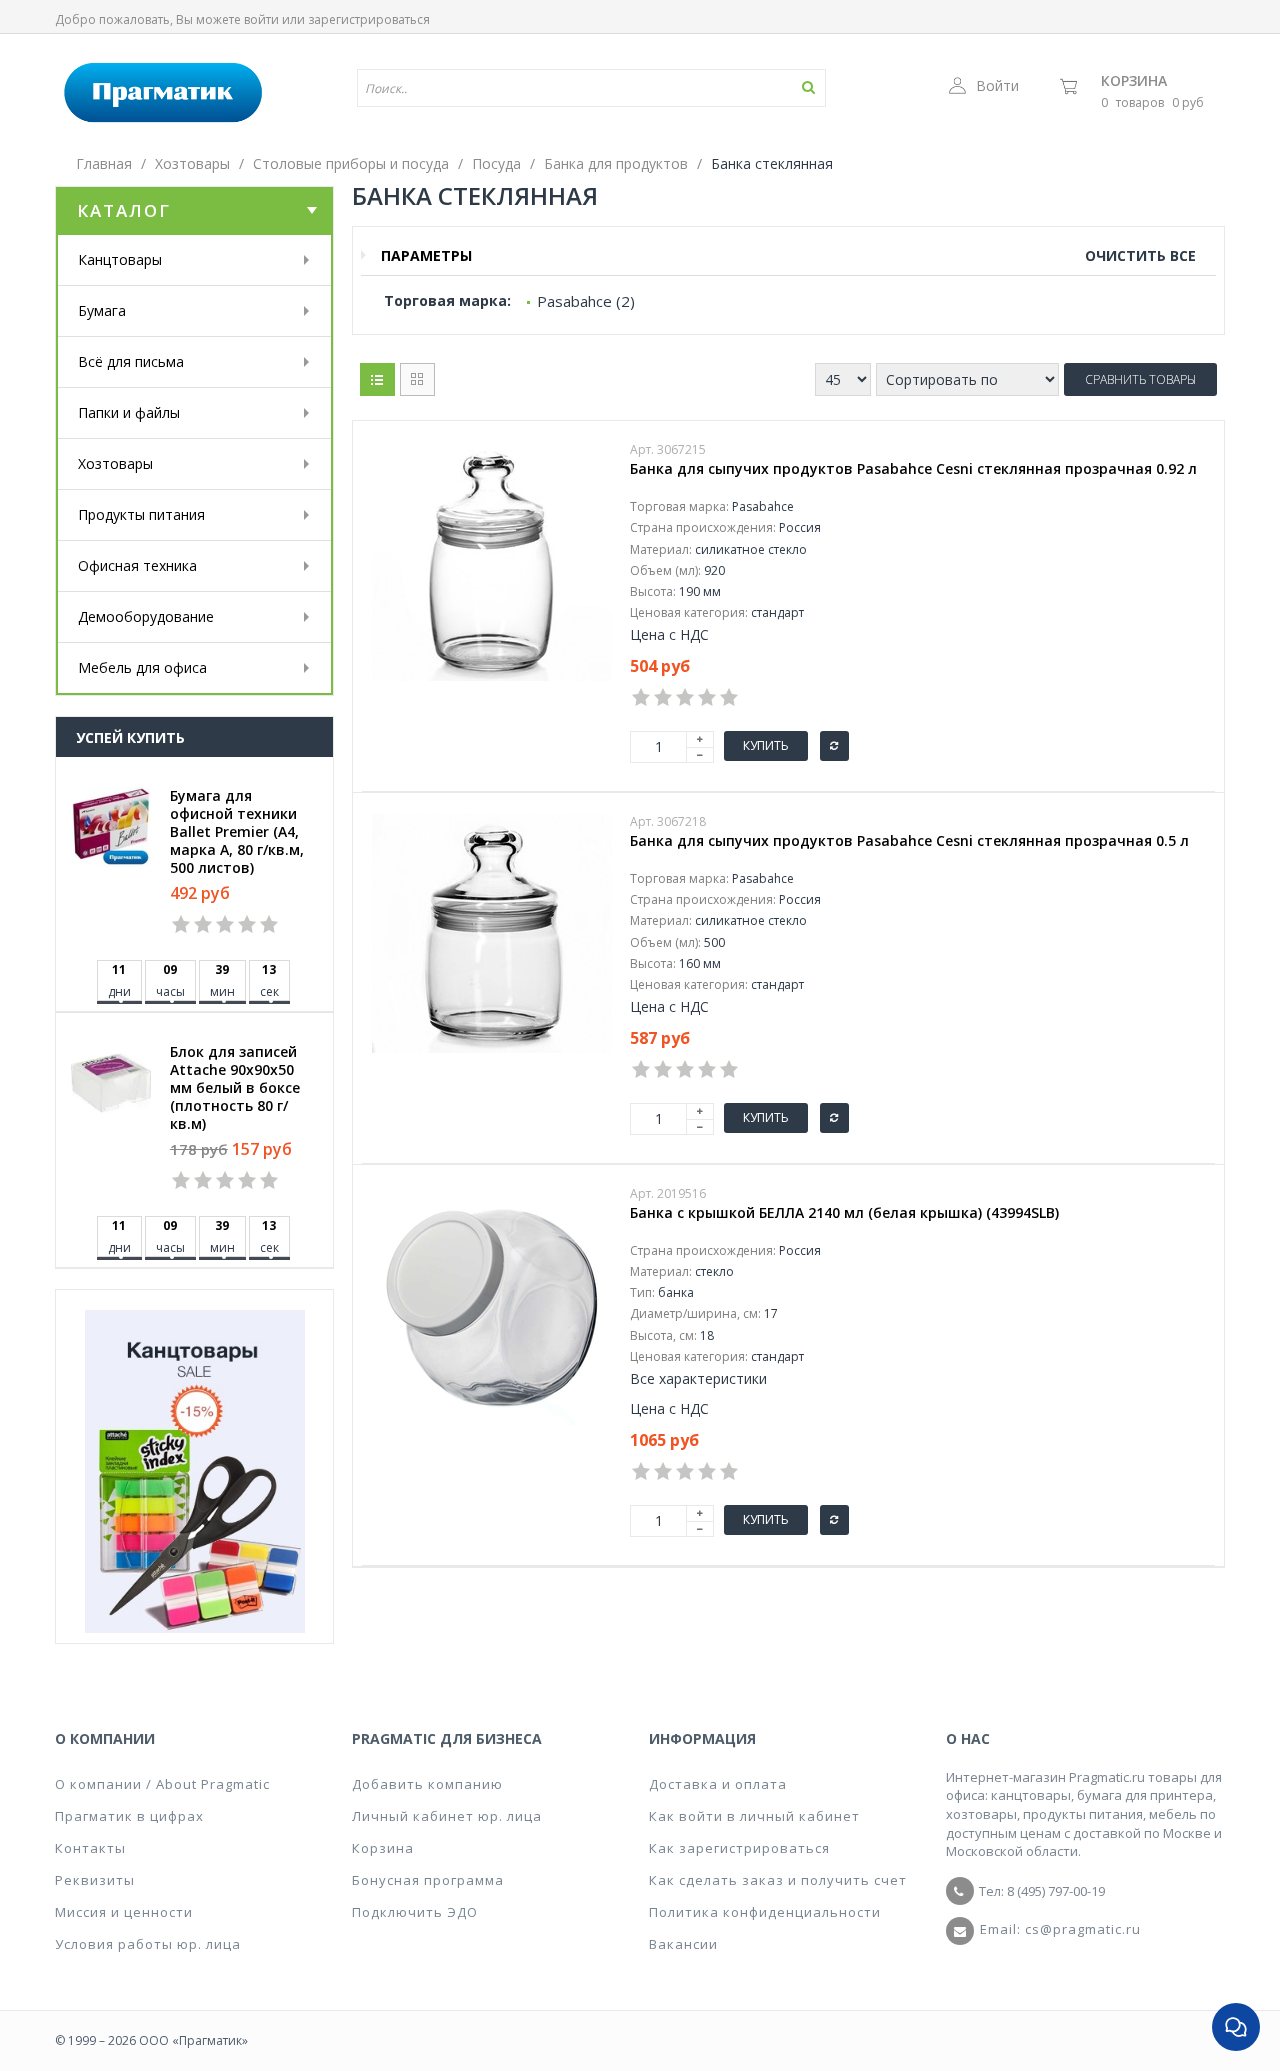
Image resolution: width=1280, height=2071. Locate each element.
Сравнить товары (1140, 379)
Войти (997, 85)
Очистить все (1140, 255)
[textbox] (533, 88)
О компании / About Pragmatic (162, 1784)
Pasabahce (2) (586, 301)
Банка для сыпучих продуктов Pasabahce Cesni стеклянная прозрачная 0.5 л (909, 841)
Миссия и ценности (124, 1912)
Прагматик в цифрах (129, 1816)
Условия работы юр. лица (148, 1944)
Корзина (1134, 80)
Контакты (90, 1848)
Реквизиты (95, 1880)
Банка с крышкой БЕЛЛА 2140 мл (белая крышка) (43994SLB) (844, 1213)
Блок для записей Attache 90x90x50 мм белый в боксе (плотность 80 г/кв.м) (235, 1088)
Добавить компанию (427, 1784)
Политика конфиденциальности (765, 1912)
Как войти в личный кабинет (754, 1816)
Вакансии (683, 1944)
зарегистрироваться (369, 19)
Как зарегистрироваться (739, 1848)
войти (261, 19)
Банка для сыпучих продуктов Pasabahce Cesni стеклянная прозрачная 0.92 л (913, 469)
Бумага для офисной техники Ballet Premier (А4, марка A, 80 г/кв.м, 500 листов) (237, 832)
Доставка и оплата (718, 1784)
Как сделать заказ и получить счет (778, 1880)
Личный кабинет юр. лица (447, 1816)
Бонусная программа (428, 1880)
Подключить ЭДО (415, 1912)
